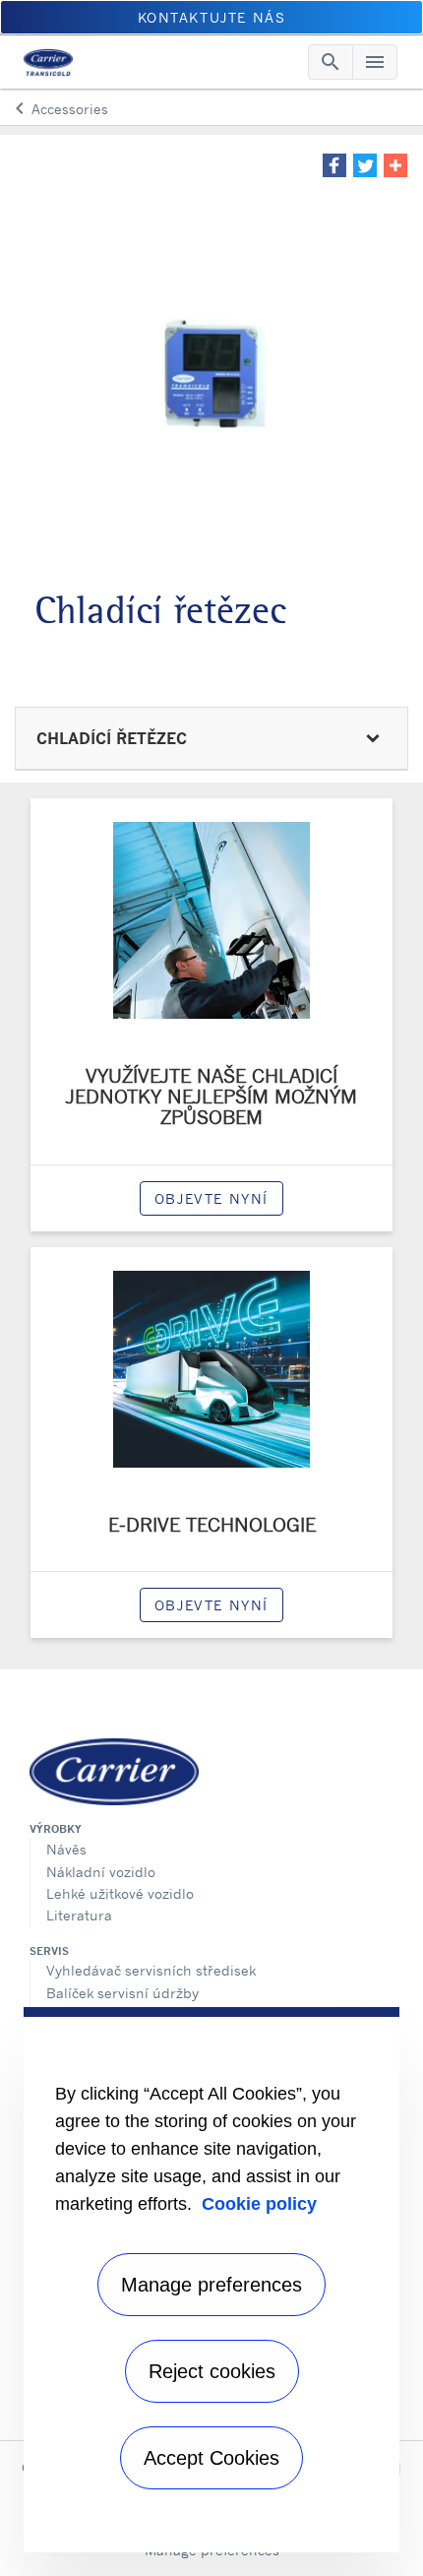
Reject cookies (212, 2371)
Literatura (79, 1915)
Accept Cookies (211, 2458)
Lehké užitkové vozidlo (120, 1893)
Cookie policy (259, 2204)
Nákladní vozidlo (101, 1872)
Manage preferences (211, 2285)
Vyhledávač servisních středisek (151, 1970)
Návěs (66, 1849)
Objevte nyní (211, 1198)
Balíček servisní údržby (122, 1993)
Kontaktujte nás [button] (212, 17)
